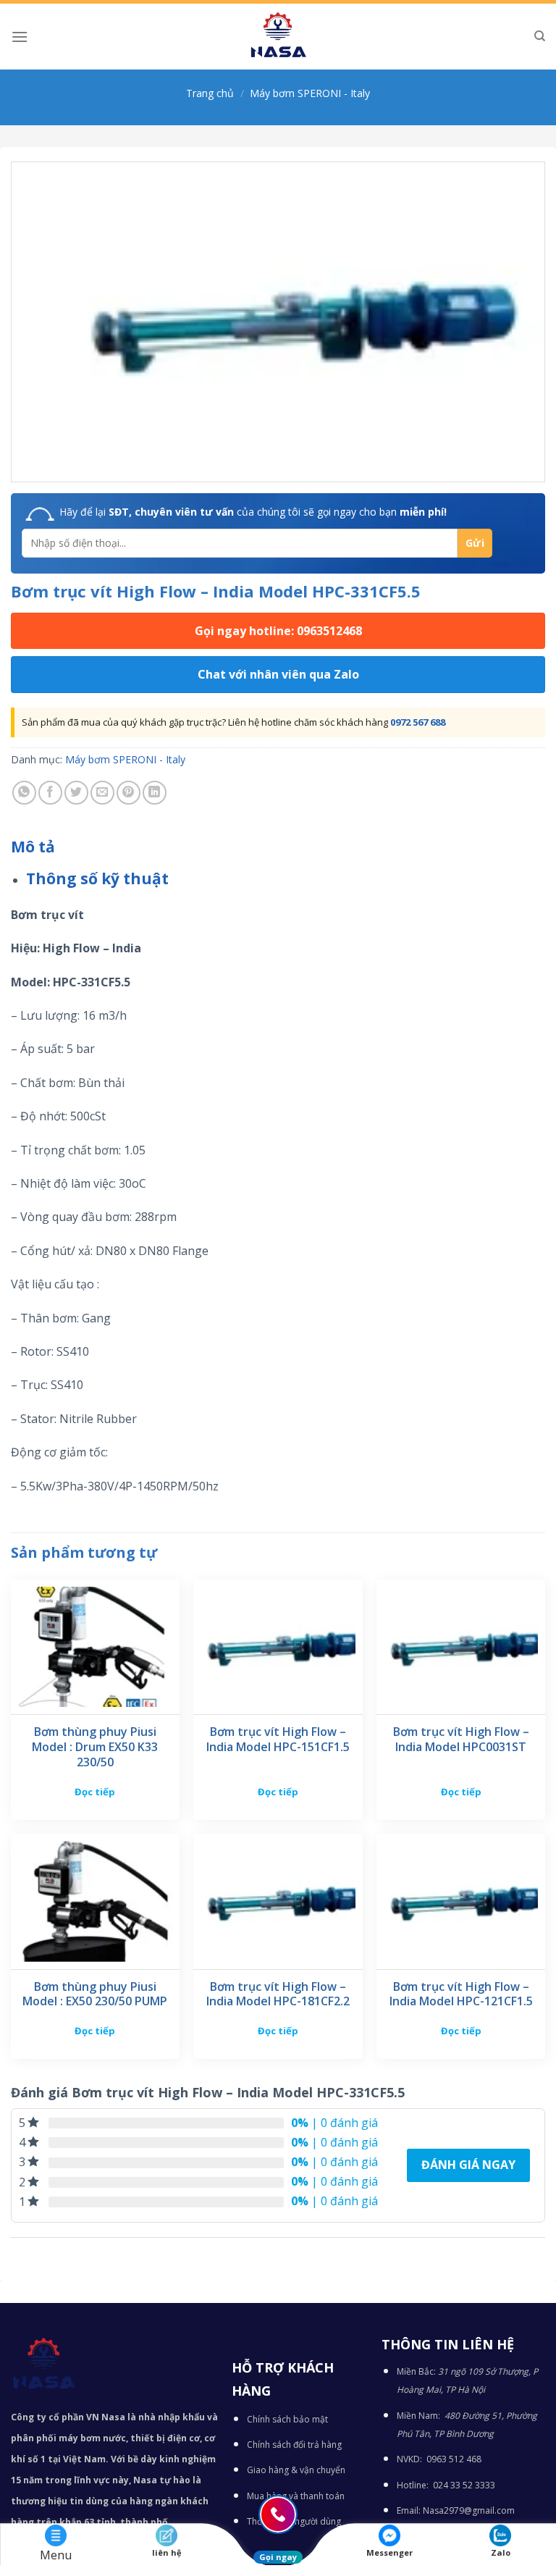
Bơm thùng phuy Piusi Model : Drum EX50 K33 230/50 (95, 1747)
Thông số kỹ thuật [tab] (97, 878)
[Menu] (20, 37)
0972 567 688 (418, 722)
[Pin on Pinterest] (129, 793)
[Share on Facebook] (50, 793)
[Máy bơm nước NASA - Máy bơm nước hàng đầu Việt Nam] (278, 37)
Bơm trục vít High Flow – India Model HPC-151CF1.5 (278, 1740)
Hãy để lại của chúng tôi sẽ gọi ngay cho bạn (253, 512)
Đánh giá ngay (468, 2165)
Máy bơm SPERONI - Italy (310, 93)
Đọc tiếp (95, 1792)
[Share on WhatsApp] (24, 793)
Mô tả (33, 847)
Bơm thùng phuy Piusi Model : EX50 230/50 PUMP (95, 1994)
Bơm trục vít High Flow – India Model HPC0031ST (461, 1740)
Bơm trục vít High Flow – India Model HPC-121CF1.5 (461, 1994)
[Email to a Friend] (102, 793)
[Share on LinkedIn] (155, 793)
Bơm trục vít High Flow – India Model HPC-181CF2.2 (278, 1994)
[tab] (33, 847)
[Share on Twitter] (76, 793)
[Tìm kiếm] (540, 36)
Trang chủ (210, 93)
